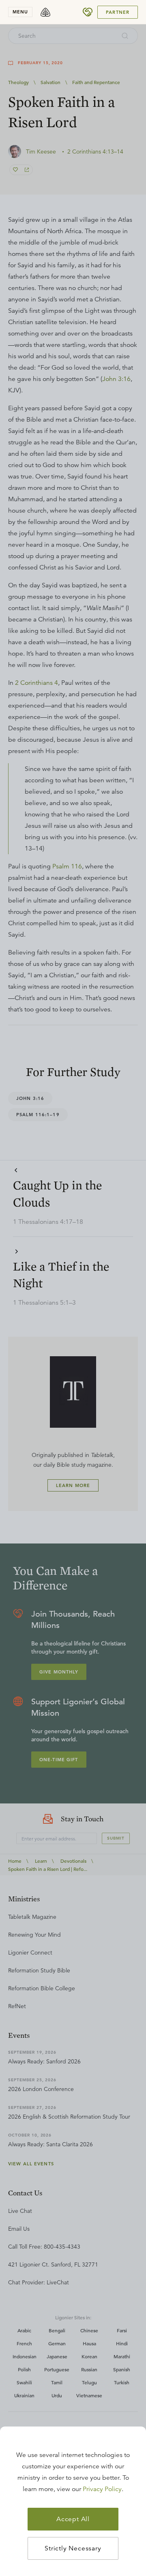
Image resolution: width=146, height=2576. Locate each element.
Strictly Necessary (73, 2548)
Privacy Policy (102, 2489)
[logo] (45, 12)
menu (20, 12)
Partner (118, 12)
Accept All (73, 2519)
